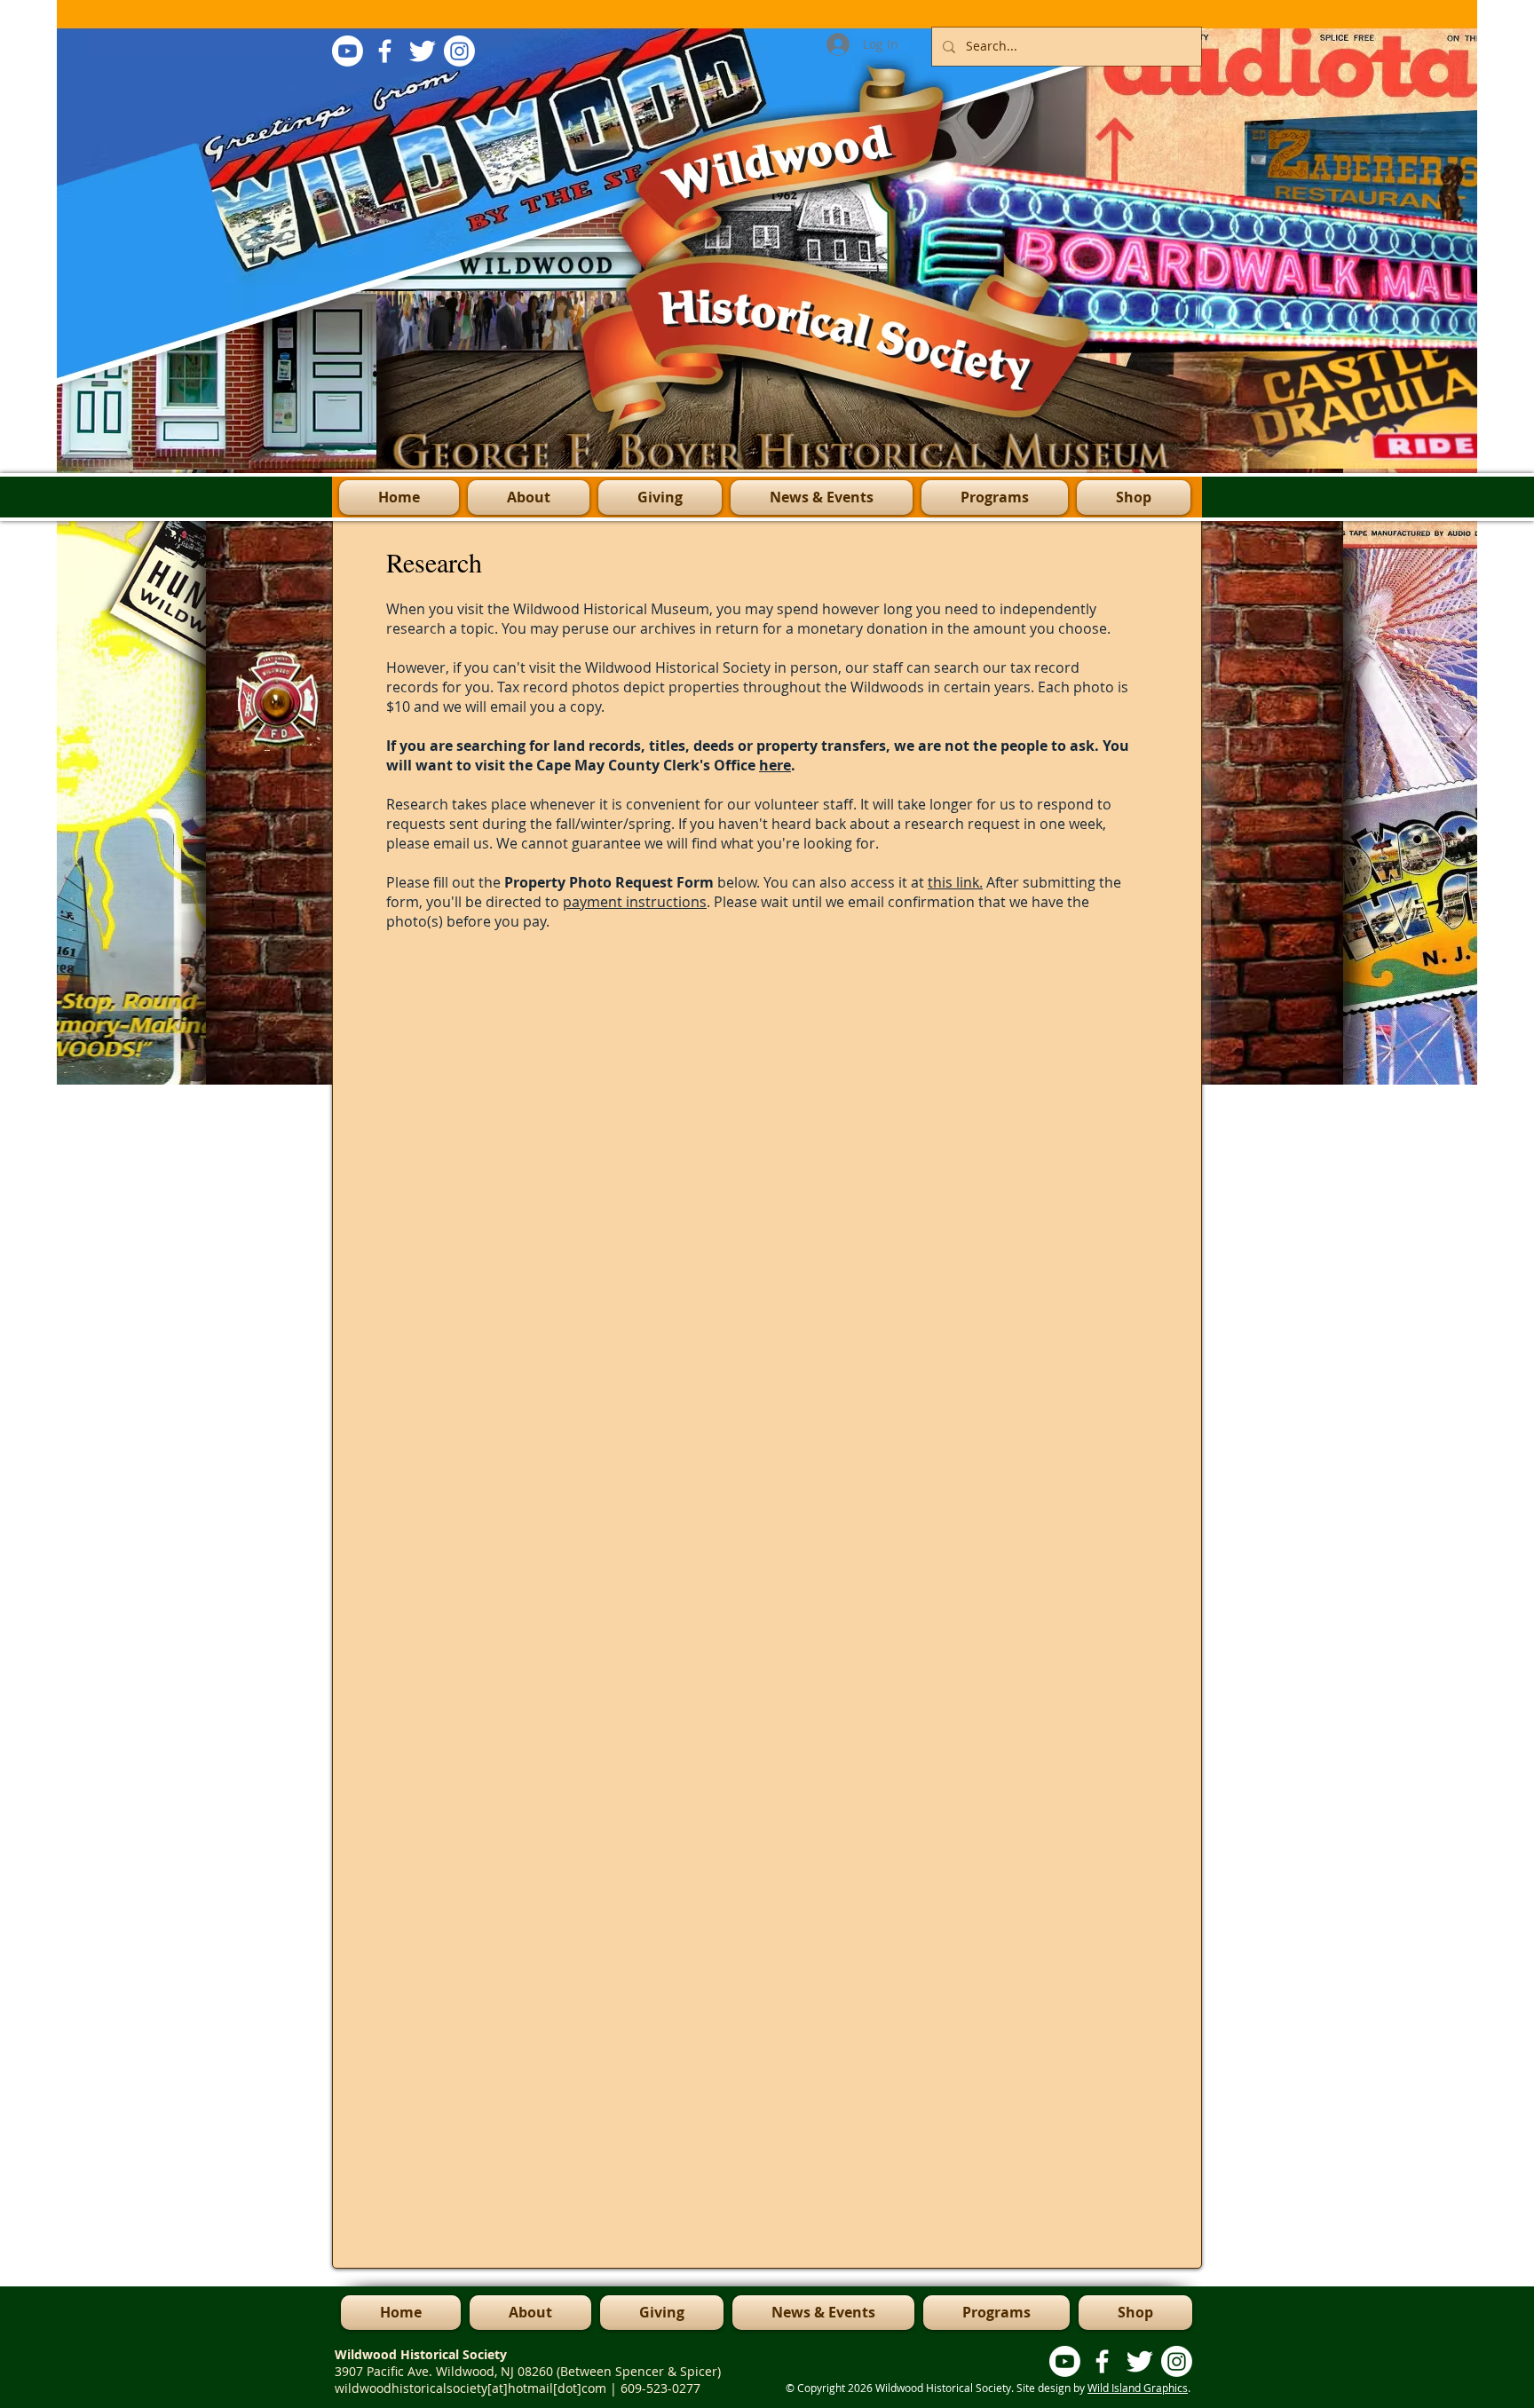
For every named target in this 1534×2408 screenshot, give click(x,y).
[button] (995, 497)
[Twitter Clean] (422, 51)
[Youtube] (348, 51)
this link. (955, 882)
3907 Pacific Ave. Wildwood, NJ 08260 (446, 2371)
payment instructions (635, 902)
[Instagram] (459, 51)
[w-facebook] (385, 51)
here (775, 765)
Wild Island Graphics (1138, 2388)
